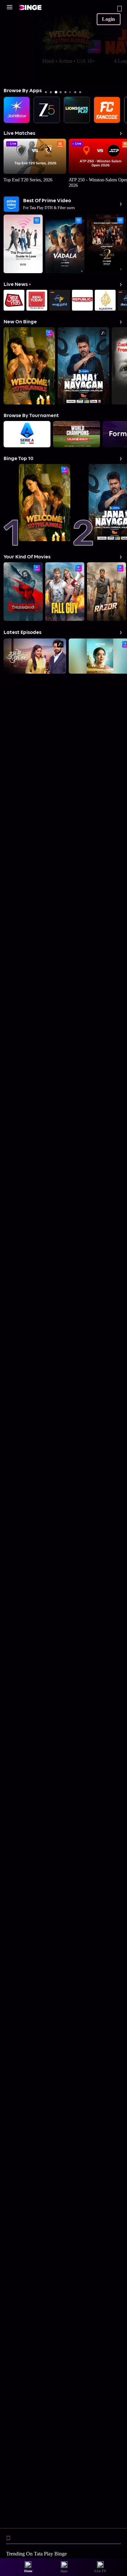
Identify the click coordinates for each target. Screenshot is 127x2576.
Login (108, 19)
